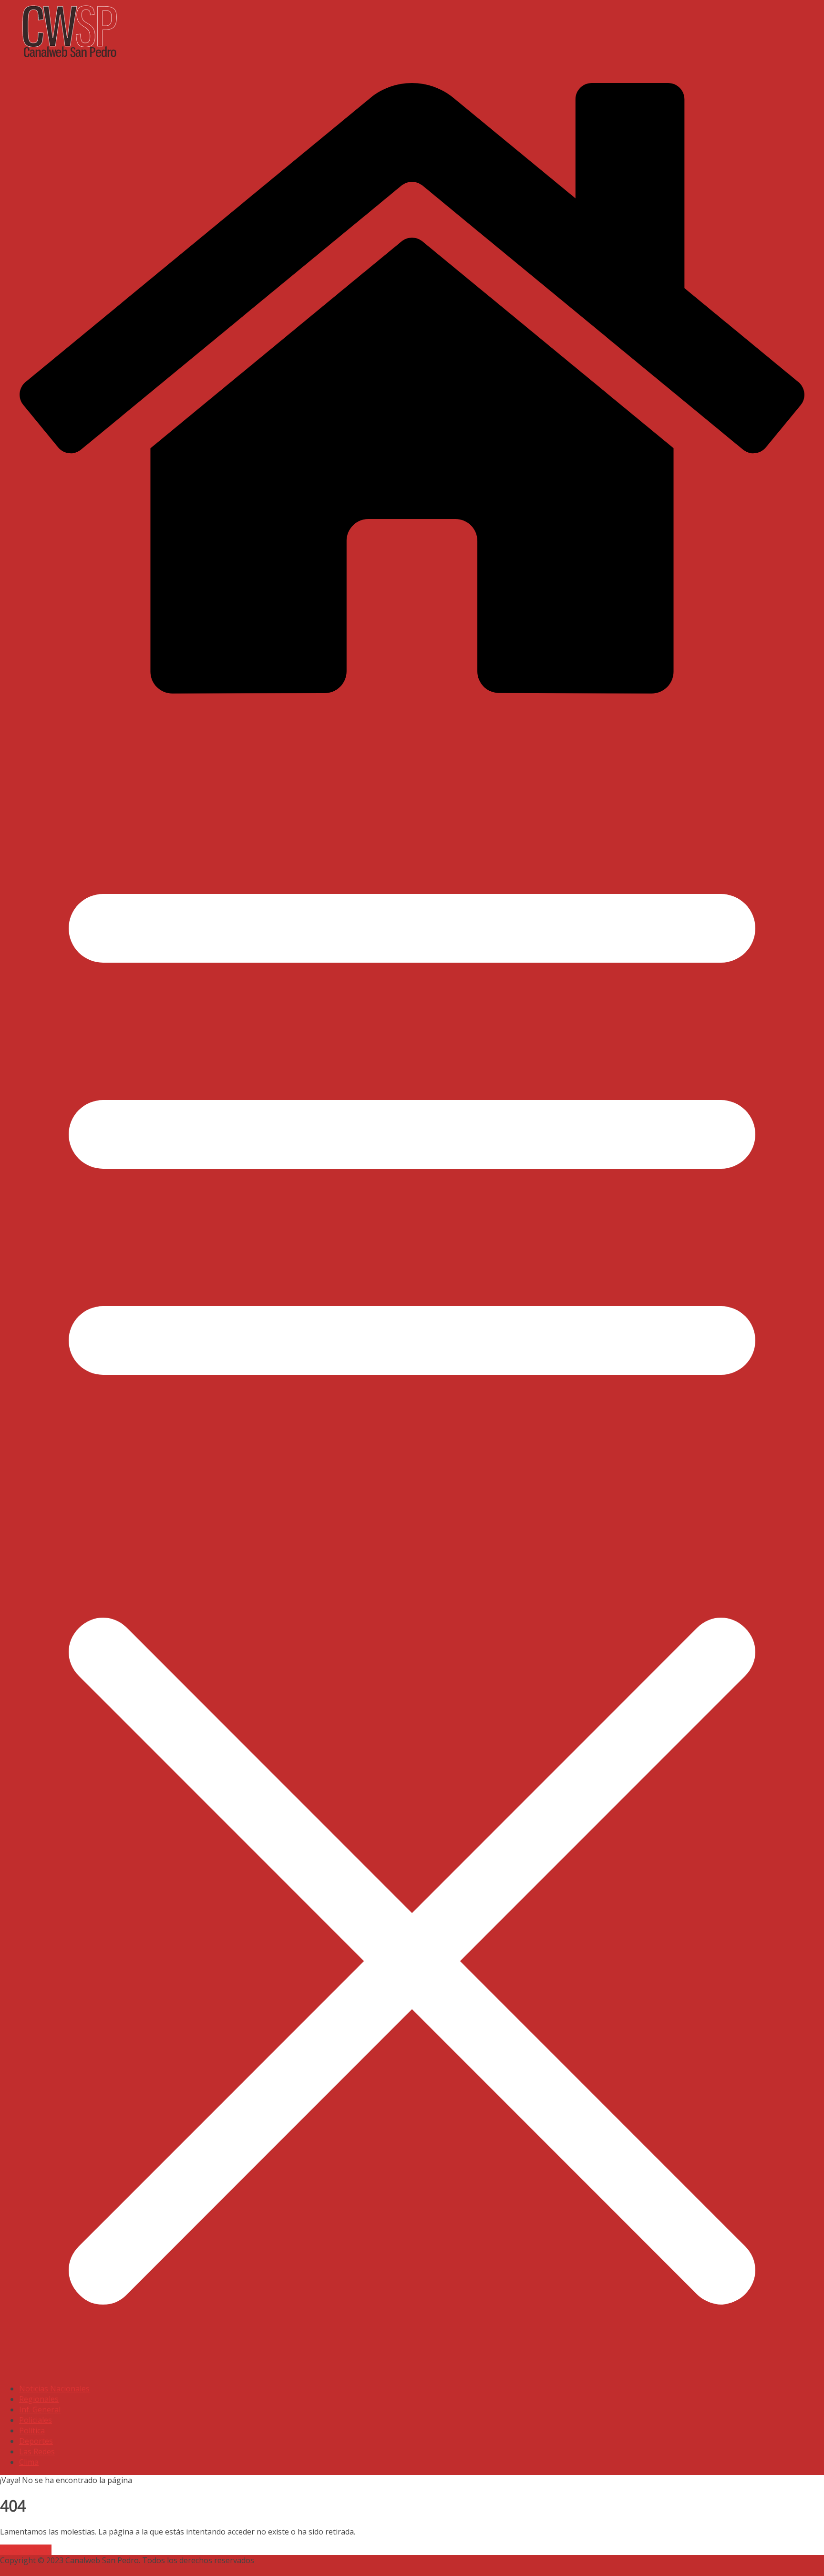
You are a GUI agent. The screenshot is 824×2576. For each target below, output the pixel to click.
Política (32, 2431)
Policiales (36, 2420)
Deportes (36, 2441)
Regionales (39, 2399)
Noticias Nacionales (54, 2389)
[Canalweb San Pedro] (238, 59)
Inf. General (40, 2410)
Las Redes (37, 2451)
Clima (29, 2462)
